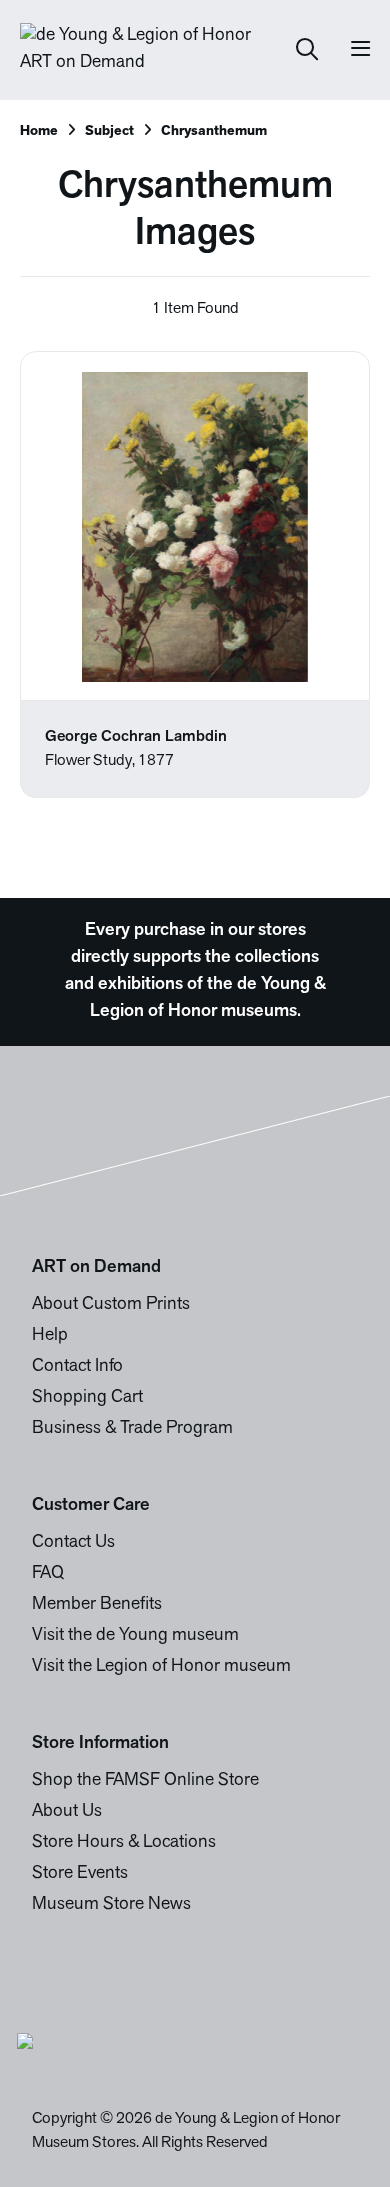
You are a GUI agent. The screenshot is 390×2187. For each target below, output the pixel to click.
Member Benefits (97, 1605)
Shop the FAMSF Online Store (145, 1781)
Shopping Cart (87, 1398)
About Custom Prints (111, 1305)
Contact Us (73, 1543)
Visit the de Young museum (135, 1636)
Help (50, 1336)
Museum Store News (111, 1905)
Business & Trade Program (132, 1429)
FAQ (48, 1574)
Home (39, 131)
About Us (67, 1812)
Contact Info (77, 1367)
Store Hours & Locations (124, 1843)
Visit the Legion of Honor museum (161, 1667)
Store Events (80, 1874)
